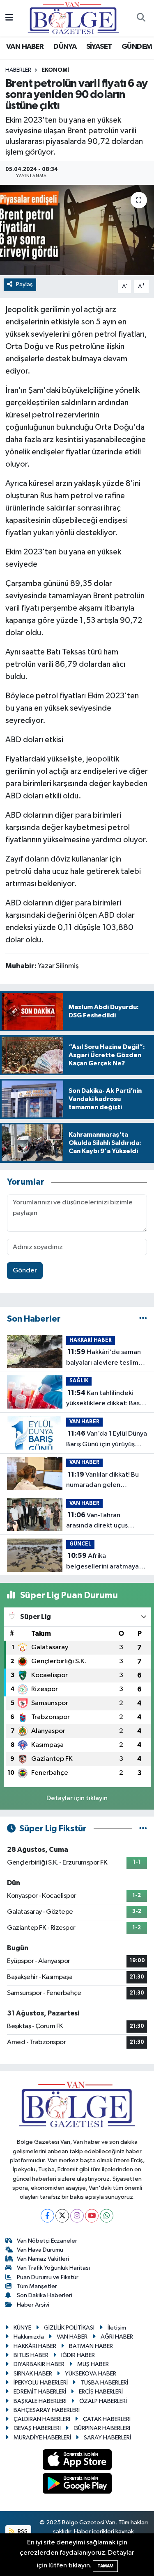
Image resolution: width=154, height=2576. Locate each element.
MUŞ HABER (93, 2364)
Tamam (105, 2566)
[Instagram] (77, 2216)
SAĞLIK (79, 1381)
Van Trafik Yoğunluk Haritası (53, 2268)
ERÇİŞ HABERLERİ (101, 2392)
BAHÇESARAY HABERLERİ (47, 2410)
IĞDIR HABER (78, 2355)
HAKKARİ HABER (91, 1340)
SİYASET (99, 47)
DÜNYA (65, 47)
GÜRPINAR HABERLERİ (102, 2428)
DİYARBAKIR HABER (39, 2364)
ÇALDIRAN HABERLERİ (42, 2419)
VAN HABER (25, 47)
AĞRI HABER (117, 2337)
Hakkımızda (29, 2337)
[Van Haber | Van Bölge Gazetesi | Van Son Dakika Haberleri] (73, 18)
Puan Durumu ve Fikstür (48, 2277)
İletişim (117, 2328)
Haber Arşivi (33, 2305)
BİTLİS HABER (31, 2355)
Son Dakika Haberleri (45, 2295)
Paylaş (24, 284)
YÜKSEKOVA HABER (91, 2374)
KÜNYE (22, 2328)
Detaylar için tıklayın (77, 1798)
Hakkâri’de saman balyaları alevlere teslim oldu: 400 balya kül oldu (103, 1358)
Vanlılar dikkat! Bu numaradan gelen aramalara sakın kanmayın (105, 1481)
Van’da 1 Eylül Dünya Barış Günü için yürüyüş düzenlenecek (107, 1440)
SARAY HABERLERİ (107, 2438)
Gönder (25, 1271)
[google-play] (77, 2485)
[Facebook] (47, 2216)
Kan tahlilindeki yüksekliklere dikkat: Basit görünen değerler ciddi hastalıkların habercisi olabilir (105, 1399)
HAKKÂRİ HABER (35, 2346)
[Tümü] (143, 1319)
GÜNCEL (80, 1544)
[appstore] (77, 2461)
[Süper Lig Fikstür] (143, 1829)
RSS (22, 2532)
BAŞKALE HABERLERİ (40, 2401)
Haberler (18, 70)
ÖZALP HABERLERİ (103, 2401)
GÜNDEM (137, 47)
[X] (62, 2216)
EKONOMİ (55, 70)
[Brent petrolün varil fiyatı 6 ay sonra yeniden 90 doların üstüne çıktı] (77, 230)
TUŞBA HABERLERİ (104, 2383)
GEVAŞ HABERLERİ (37, 2428)
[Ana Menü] (9, 18)
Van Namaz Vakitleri (43, 2259)
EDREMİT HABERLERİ (40, 2392)
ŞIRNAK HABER (33, 2374)
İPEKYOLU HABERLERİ (41, 2383)
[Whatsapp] (107, 2216)
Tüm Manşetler (37, 2286)
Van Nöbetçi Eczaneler (47, 2241)
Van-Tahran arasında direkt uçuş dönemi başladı (97, 1521)
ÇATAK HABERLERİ (107, 2419)
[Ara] (141, 18)
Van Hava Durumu (40, 2250)
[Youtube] (92, 2216)
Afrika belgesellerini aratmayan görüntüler (104, 1562)
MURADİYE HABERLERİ (42, 2438)
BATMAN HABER (91, 2346)
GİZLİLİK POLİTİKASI (69, 2328)
